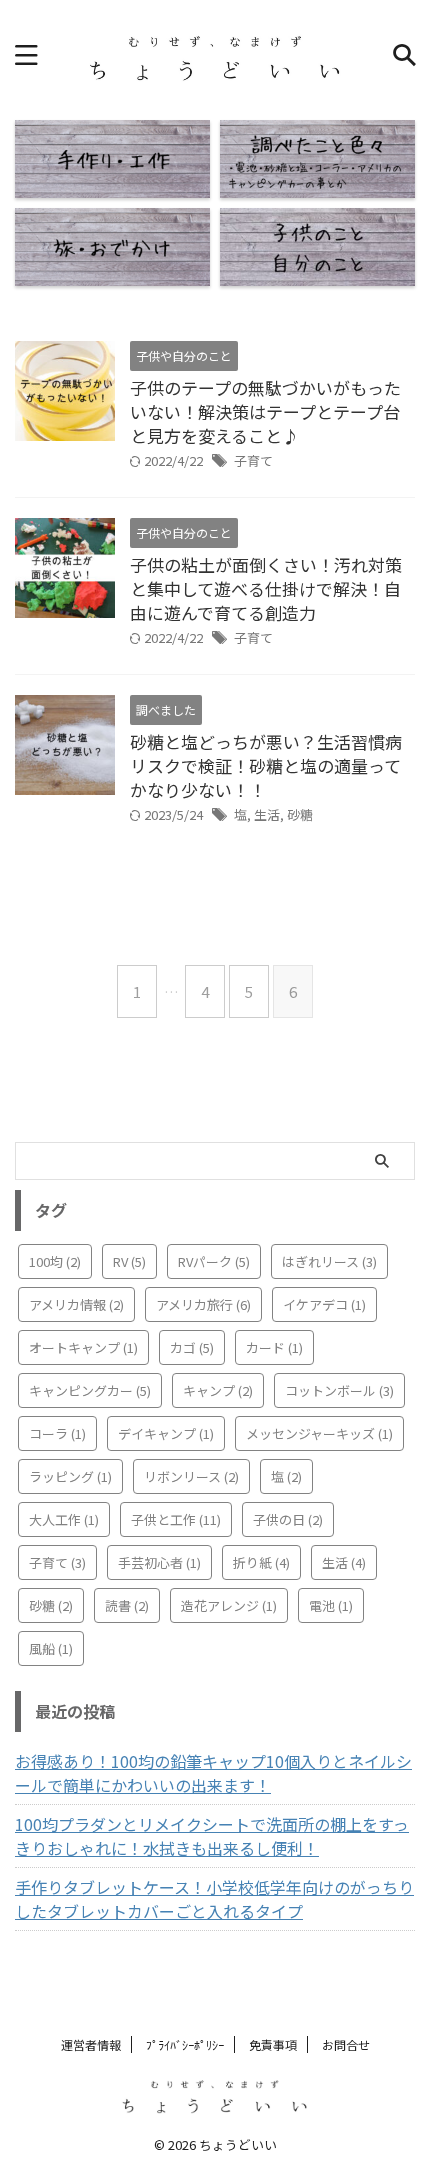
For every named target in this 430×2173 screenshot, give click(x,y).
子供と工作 (176, 1519)
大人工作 (64, 1519)
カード (274, 1347)
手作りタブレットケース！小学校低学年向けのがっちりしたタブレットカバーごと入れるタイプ (214, 1899)
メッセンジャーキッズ (319, 1433)
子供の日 (288, 1519)
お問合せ (346, 2044)
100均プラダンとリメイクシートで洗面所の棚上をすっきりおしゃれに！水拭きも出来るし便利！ (212, 1836)
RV (129, 1261)
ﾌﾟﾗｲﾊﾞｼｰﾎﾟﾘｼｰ (185, 2044)
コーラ (57, 1433)
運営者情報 (91, 2044)
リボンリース (191, 1476)
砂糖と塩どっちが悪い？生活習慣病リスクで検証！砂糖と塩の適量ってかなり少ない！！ (266, 765)
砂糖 (300, 814)
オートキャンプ (83, 1347)
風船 (51, 1648)
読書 (127, 1605)
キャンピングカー (90, 1390)
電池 (331, 1605)
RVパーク (214, 1261)
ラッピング (70, 1476)
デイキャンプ (166, 1433)
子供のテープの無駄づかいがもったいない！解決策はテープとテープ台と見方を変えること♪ (265, 411)
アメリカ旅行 (203, 1304)
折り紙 (261, 1562)
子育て (253, 460)
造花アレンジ (229, 1605)
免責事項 (273, 2044)
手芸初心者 (159, 1562)
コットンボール (339, 1390)
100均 (55, 1261)
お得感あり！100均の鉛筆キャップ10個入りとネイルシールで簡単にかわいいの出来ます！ (213, 1773)
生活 (267, 814)
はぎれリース (329, 1261)
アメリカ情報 (76, 1304)
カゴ (192, 1347)
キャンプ (218, 1390)
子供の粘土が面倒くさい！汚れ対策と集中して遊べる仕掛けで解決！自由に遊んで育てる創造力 (266, 588)
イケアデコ (324, 1304)
